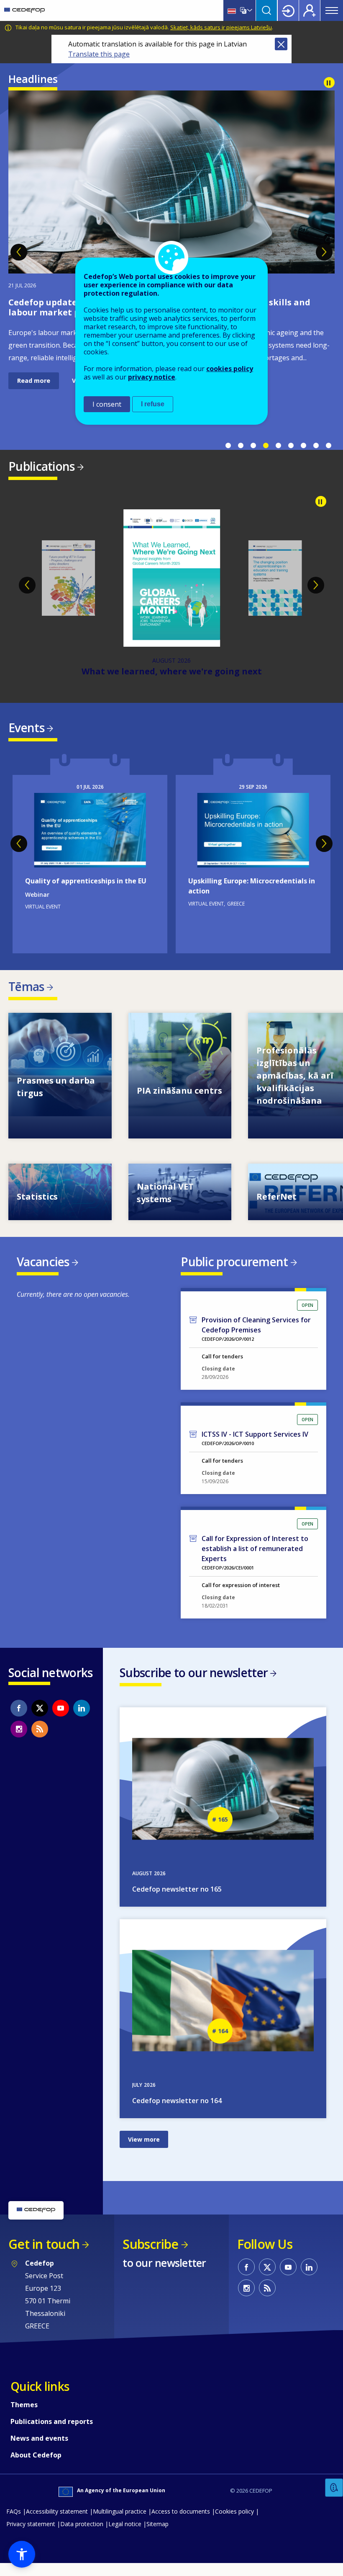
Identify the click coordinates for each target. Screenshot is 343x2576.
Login (288, 10)
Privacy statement (31, 2536)
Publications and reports (52, 2434)
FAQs (14, 2524)
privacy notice (152, 377)
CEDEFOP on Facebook (19, 1721)
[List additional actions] (249, 10)
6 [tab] (291, 446)
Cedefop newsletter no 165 (177, 1902)
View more (60, 1088)
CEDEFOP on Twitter (40, 1721)
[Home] (24, 10)
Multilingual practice (120, 2524)
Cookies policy (234, 2524)
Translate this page (99, 54)
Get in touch (44, 2257)
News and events (39, 2451)
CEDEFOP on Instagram (19, 1742)
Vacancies (43, 1274)
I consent (107, 404)
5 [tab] (278, 446)
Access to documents (181, 2524)
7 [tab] (303, 446)
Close (281, 44)
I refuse (153, 404)
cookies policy (230, 369)
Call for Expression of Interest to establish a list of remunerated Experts (255, 1561)
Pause (329, 83)
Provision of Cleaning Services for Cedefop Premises (256, 1337)
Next (324, 252)
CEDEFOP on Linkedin (82, 1721)
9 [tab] (328, 446)
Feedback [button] (334, 2488)
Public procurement (234, 1274)
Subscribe (150, 2257)
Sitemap (157, 2536)
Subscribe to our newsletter (194, 1685)
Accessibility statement (57, 2524)
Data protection (82, 2536)
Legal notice (125, 2536)
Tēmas (26, 999)
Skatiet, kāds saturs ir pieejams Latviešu (221, 27)
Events (26, 740)
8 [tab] (316, 446)
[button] (22, 2554)
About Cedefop (36, 2468)
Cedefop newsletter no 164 (177, 2113)
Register (310, 10)
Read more (34, 403)
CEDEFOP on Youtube (61, 1721)
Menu (332, 10)
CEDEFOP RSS (40, 1742)
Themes (24, 2417)
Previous (19, 252)
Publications (42, 466)
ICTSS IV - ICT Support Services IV (255, 1447)
